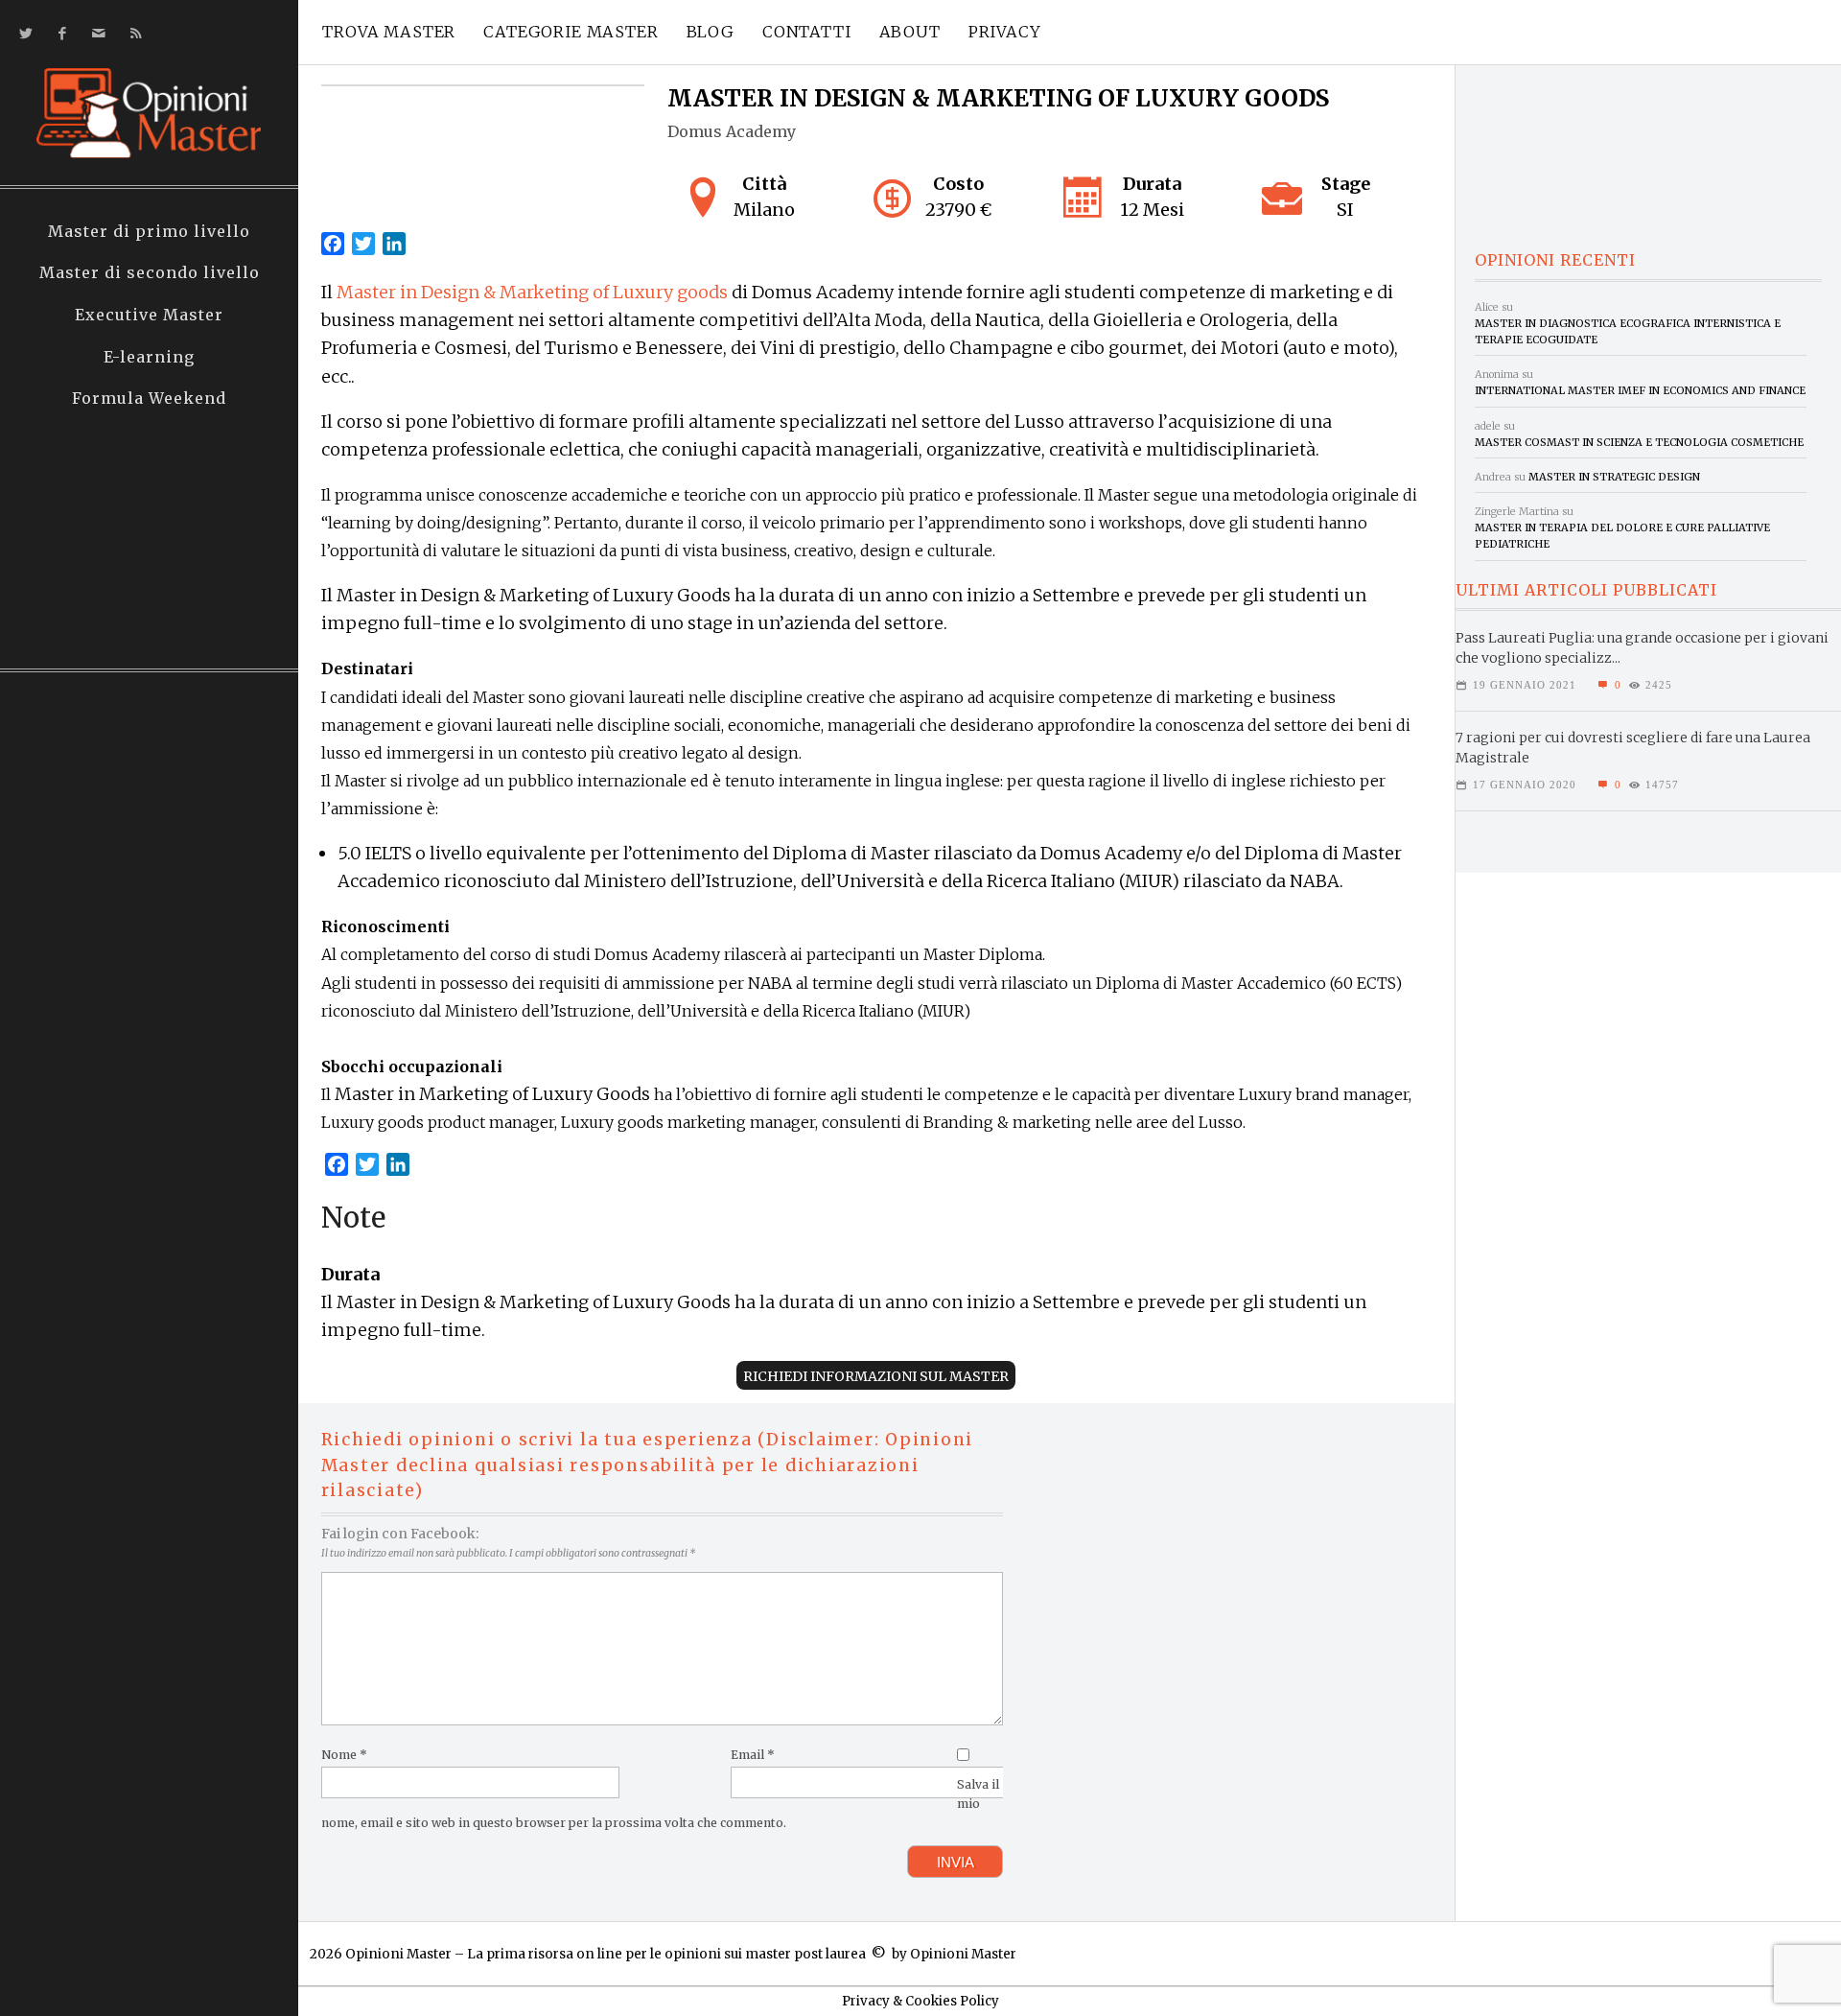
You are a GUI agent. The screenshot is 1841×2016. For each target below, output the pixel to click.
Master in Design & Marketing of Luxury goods (532, 292)
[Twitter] (23, 33)
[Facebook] (59, 33)
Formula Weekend (149, 398)
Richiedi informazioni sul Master (876, 1376)
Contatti (807, 32)
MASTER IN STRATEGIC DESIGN (1614, 477)
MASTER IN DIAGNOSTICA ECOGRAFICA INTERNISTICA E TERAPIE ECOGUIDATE (1628, 331)
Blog (711, 32)
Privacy (1005, 32)
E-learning (149, 357)
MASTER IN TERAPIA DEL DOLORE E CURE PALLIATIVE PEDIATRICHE (1622, 536)
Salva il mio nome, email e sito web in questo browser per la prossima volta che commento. (661, 1804)
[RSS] (132, 33)
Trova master (389, 32)
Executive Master (149, 315)
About (910, 32)
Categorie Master (571, 32)
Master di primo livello (149, 231)
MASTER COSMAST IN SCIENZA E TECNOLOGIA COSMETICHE (1639, 442)
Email (753, 1755)
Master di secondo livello (150, 272)
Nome (344, 1755)
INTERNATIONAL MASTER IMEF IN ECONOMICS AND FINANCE (1640, 390)
